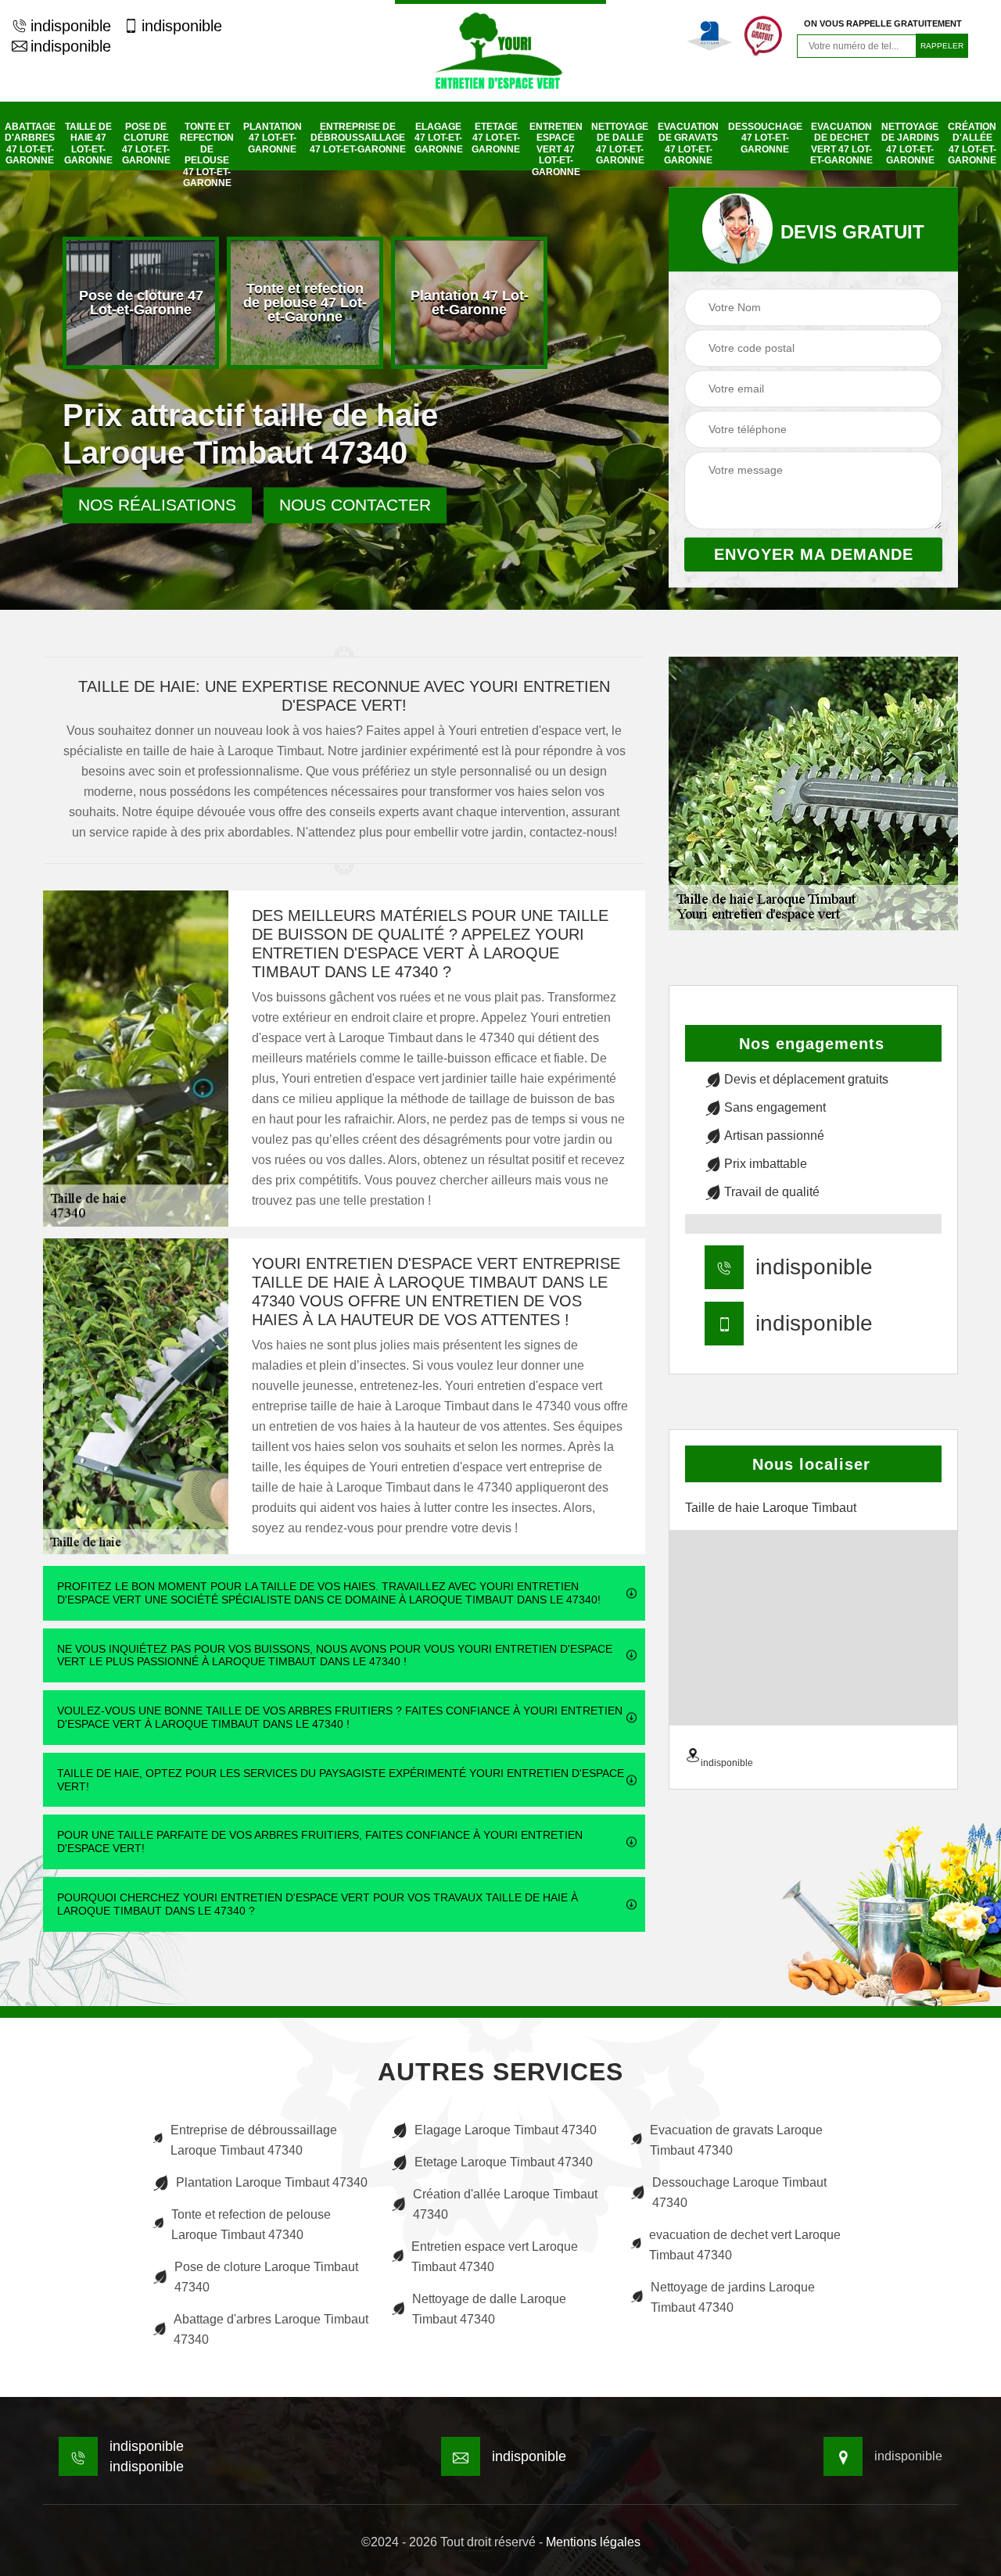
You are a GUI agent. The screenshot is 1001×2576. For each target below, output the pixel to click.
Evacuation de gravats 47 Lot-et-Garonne (688, 143)
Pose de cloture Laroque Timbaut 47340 (266, 2277)
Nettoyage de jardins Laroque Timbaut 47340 (733, 2297)
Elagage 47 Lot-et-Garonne (439, 138)
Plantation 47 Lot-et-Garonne (273, 138)
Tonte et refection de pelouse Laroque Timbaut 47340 (251, 2225)
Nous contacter (355, 505)
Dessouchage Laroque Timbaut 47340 (739, 2193)
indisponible (71, 26)
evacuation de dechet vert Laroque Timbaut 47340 (745, 2245)
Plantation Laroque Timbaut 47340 (272, 2182)
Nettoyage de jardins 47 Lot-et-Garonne (910, 143)
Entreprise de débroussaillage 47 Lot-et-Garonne (358, 138)
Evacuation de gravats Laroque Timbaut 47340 (736, 2140)
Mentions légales (593, 2542)
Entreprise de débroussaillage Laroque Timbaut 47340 (254, 2140)
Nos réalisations (157, 505)
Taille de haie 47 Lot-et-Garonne (88, 143)
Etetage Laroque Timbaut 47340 (504, 2162)
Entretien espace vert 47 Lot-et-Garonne (556, 149)
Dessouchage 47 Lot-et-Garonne (765, 138)
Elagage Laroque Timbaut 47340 (506, 2130)
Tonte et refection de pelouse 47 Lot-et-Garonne (207, 155)
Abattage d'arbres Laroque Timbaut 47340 (271, 2329)
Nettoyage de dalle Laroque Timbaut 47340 (489, 2309)
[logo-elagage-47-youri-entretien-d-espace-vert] (500, 51)
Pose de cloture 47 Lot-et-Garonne (146, 143)
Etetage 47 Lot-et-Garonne (496, 138)
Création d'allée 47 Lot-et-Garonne (972, 143)
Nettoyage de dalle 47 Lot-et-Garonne (620, 143)
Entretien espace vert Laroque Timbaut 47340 (495, 2257)
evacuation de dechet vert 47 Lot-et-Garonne (841, 143)
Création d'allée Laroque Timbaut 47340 (505, 2204)
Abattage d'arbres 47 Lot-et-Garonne (30, 143)
